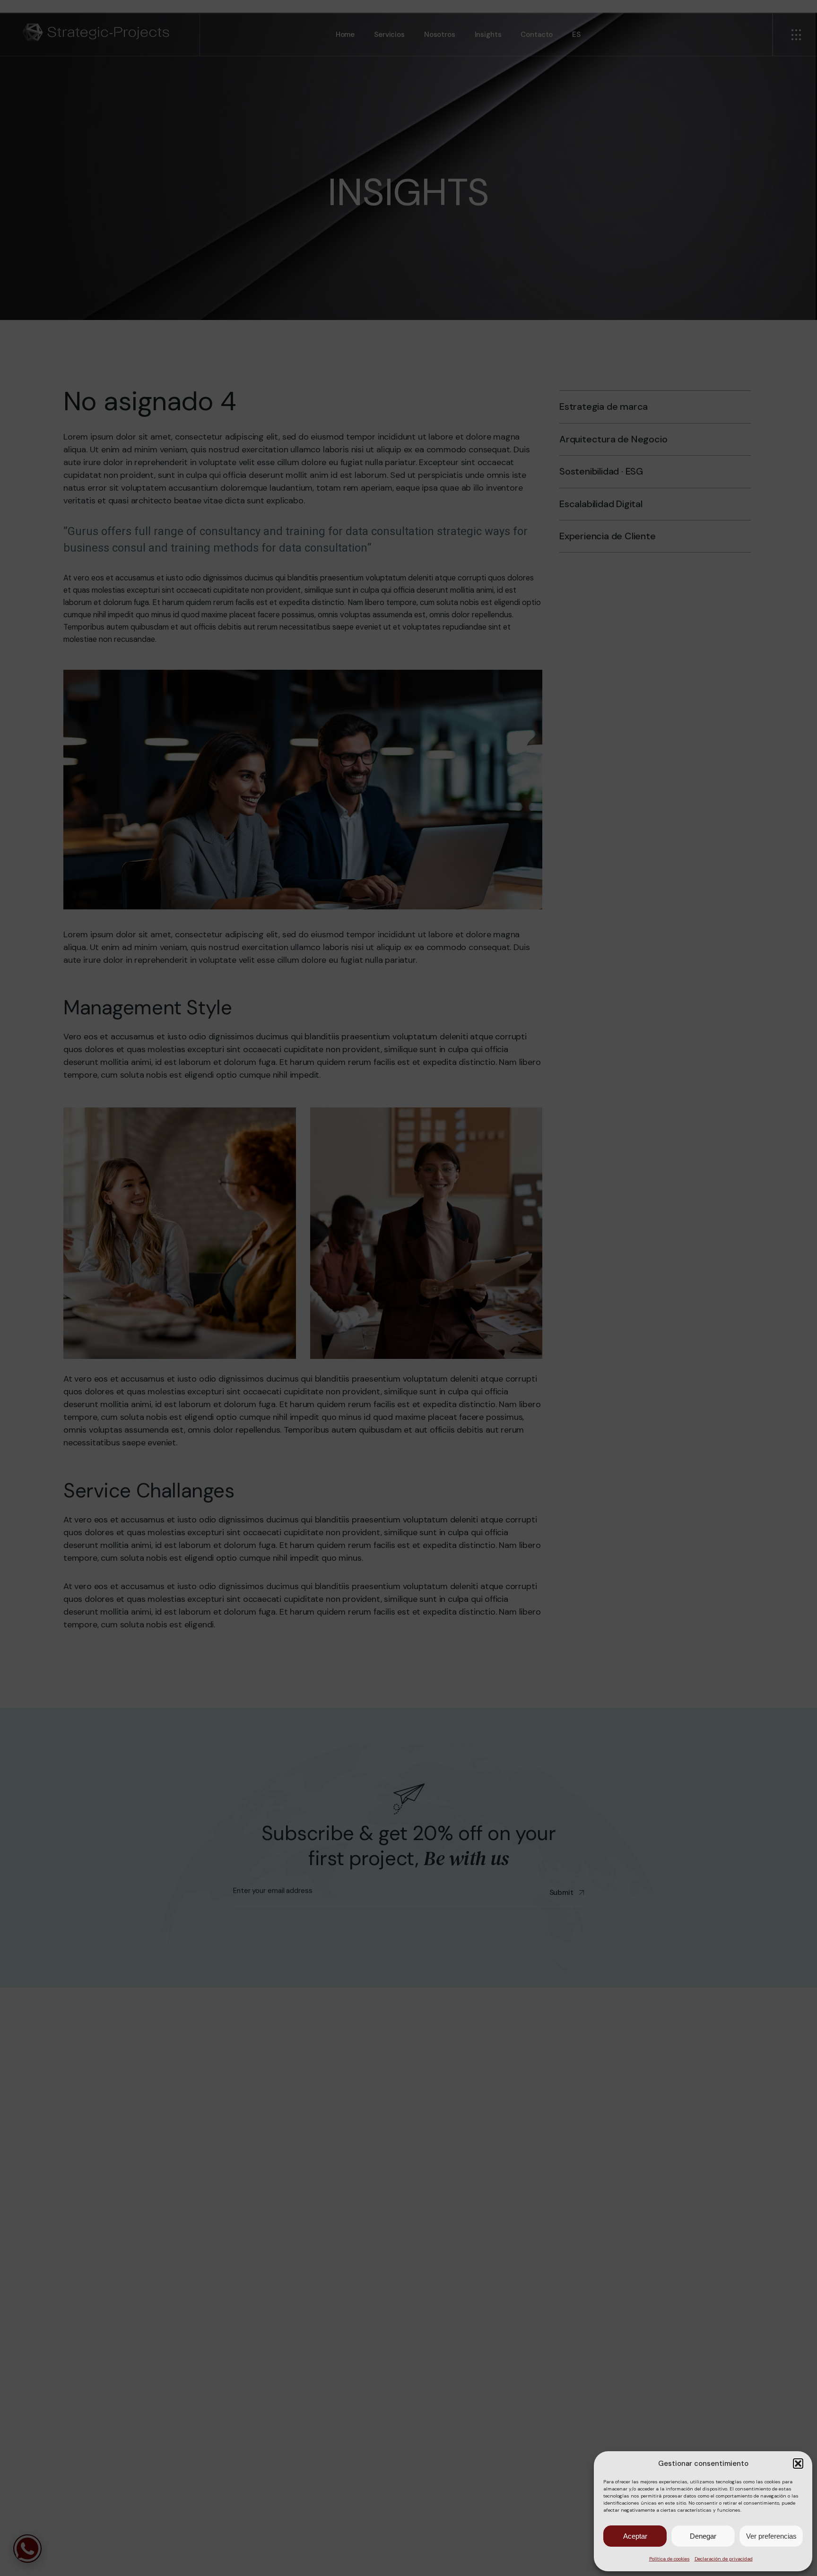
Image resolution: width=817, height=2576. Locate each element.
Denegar (703, 2536)
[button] (798, 2464)
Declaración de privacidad (724, 2559)
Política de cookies (669, 2559)
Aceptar (635, 2536)
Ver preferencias (771, 2536)
